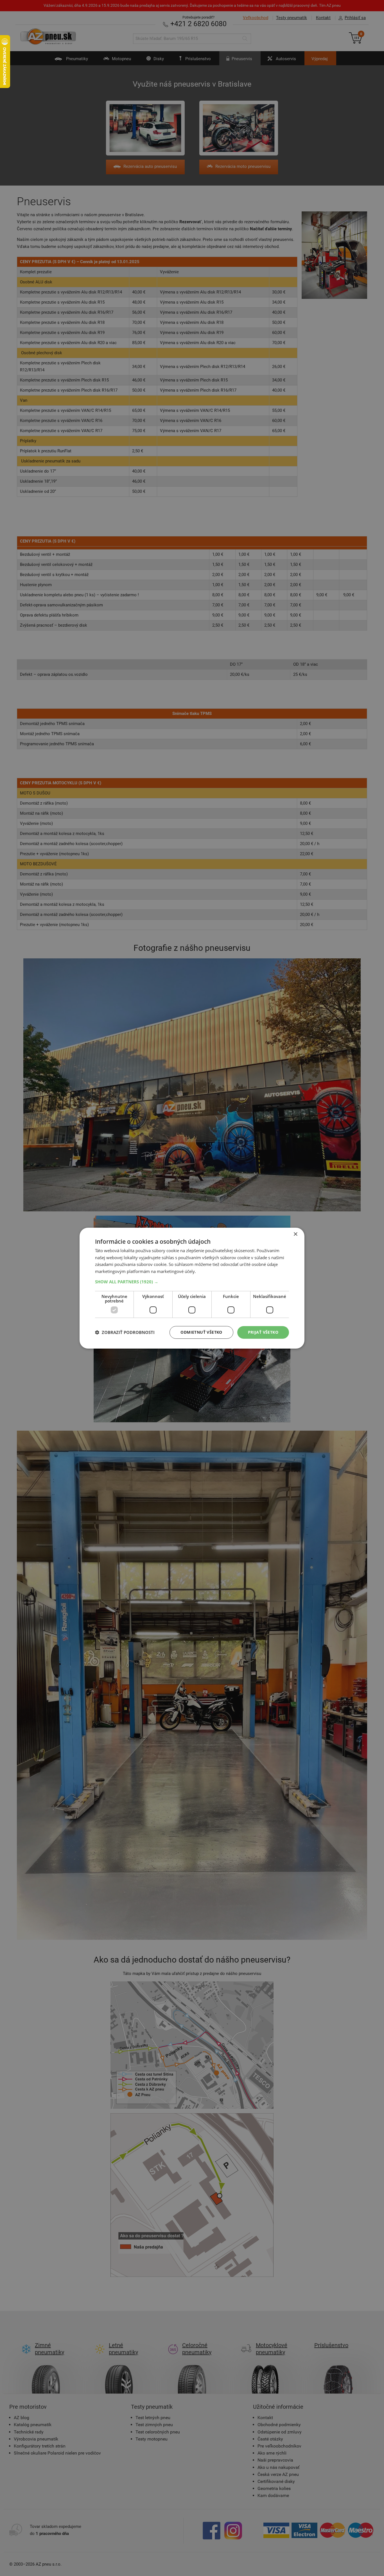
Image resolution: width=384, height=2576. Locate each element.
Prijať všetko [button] (263, 1332)
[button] (192, 1282)
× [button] (295, 1234)
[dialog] (192, 1288)
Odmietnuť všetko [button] (201, 1332)
